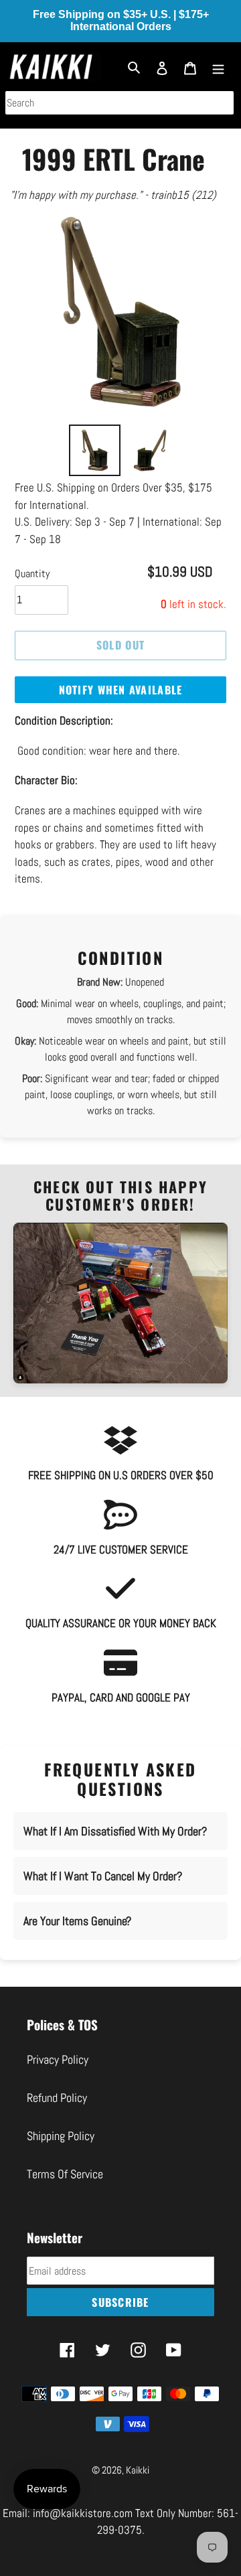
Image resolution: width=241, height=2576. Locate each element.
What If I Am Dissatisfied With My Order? (115, 1831)
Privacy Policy (58, 2059)
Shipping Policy (61, 2136)
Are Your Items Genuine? (77, 1921)
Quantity (32, 574)
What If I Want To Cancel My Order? (103, 1876)
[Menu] (218, 67)
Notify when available (121, 690)
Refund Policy (57, 2098)
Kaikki (138, 2470)
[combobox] (119, 103)
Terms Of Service (65, 2174)
